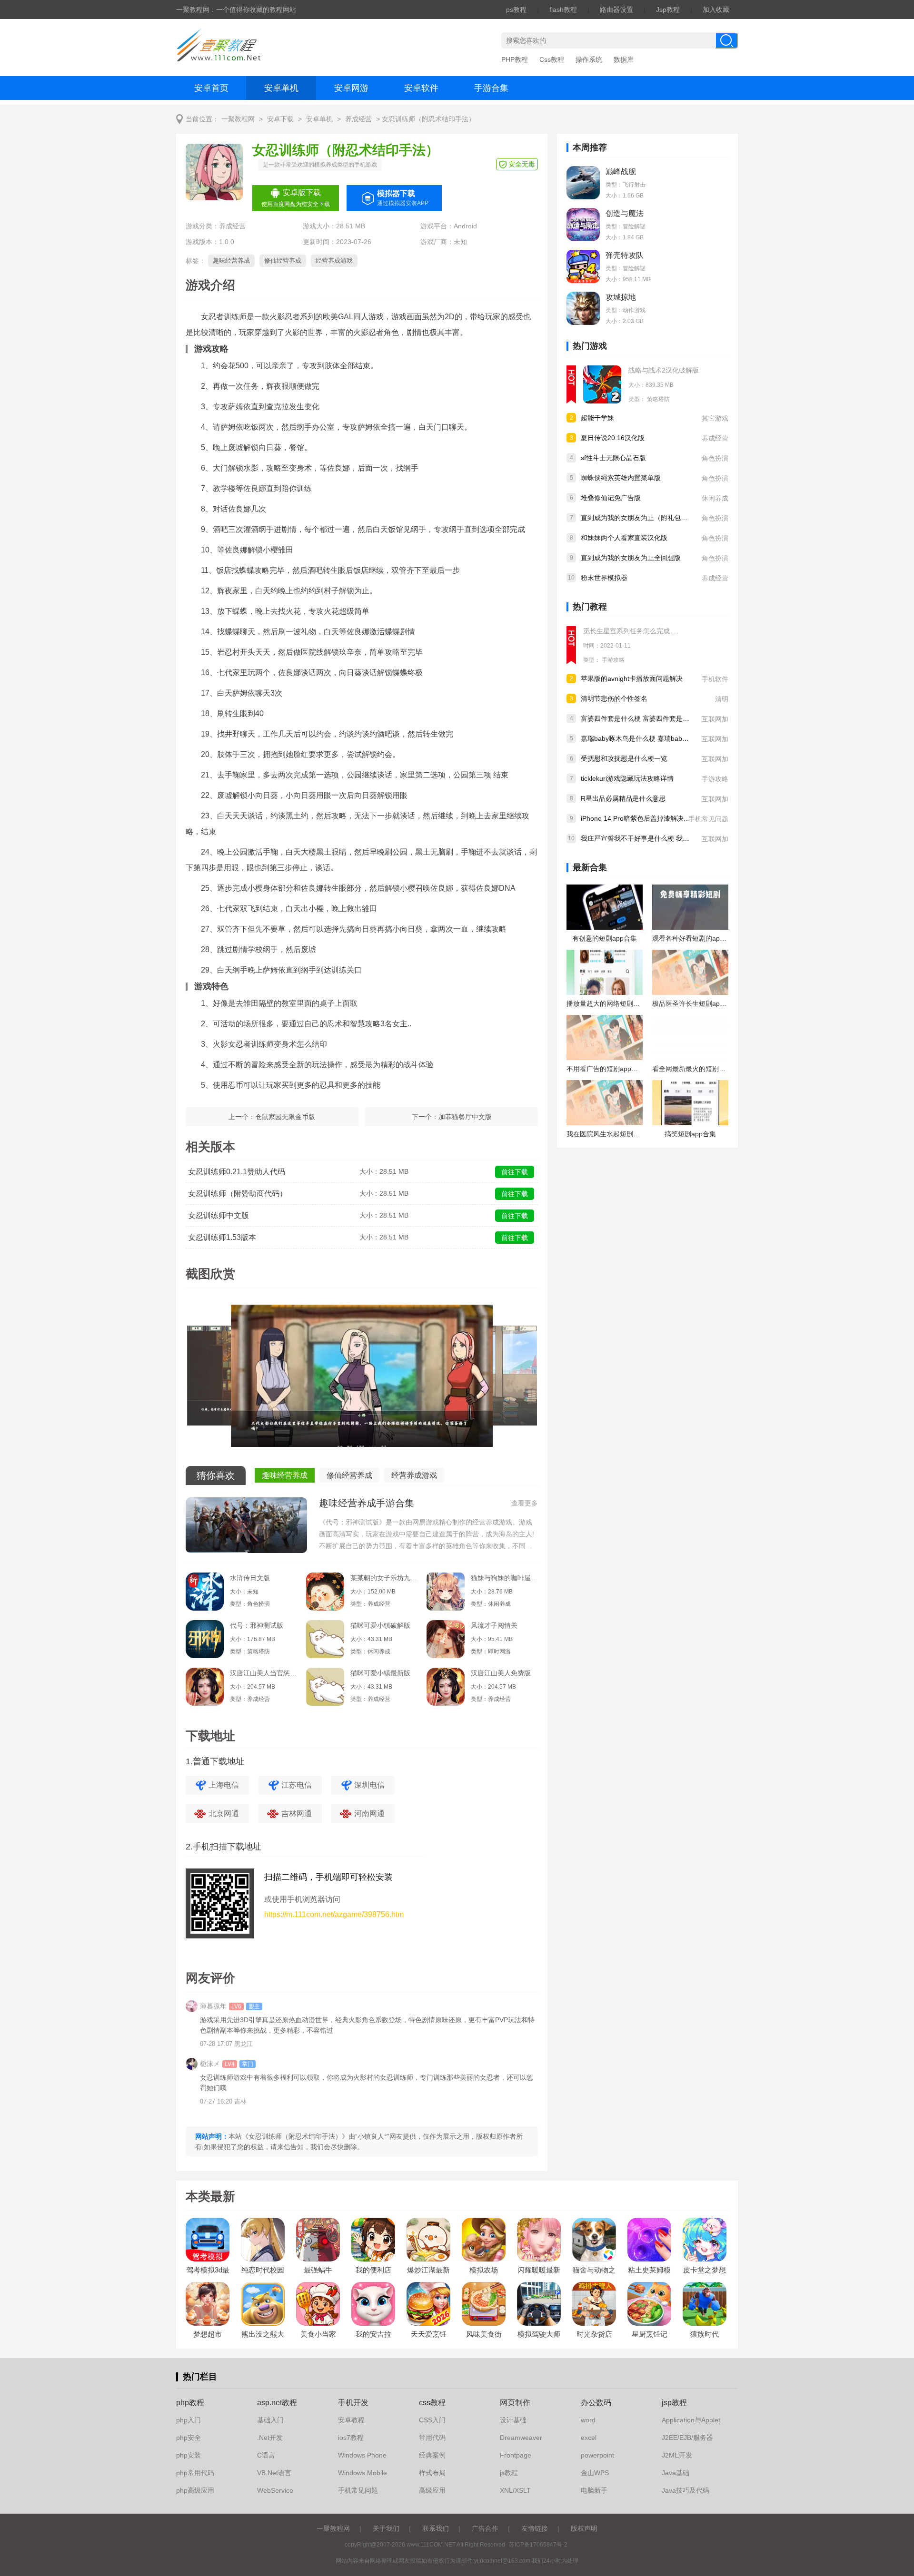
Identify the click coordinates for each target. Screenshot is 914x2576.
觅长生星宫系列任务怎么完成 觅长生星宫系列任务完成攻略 (671, 631)
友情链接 (535, 2528)
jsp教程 (674, 2403)
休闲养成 (715, 498)
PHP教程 (515, 59)
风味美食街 (484, 2334)
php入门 (189, 2420)
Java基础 (676, 2473)
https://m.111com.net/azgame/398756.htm (334, 1914)
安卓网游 (351, 88)
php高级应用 (195, 2490)
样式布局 (432, 2473)
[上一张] (274, 1379)
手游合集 (491, 88)
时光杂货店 (594, 2334)
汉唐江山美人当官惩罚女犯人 (263, 1673)
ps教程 (516, 10)
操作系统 (589, 59)
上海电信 (224, 1785)
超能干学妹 (597, 418)
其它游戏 (715, 418)
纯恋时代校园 (263, 2270)
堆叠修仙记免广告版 (611, 498)
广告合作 (485, 2528)
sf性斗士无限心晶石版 (613, 458)
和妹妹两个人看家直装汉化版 (624, 538)
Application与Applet (691, 2420)
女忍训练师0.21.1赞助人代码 (237, 1172)
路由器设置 (616, 10)
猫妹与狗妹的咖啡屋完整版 (504, 1578)
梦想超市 (208, 2334)
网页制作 (515, 2403)
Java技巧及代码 (685, 2490)
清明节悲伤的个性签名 (614, 698)
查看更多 (525, 1503)
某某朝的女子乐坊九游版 (384, 1578)
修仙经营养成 (283, 261)
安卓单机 (281, 88)
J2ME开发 (677, 2455)
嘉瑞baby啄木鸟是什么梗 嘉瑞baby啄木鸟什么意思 (656, 738)
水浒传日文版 (250, 1578)
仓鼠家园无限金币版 (285, 1117)
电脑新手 (594, 2490)
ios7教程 (351, 2438)
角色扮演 (715, 458)
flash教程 (563, 10)
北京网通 (224, 1814)
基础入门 (270, 2420)
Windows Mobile (363, 2473)
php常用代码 (195, 2473)
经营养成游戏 (334, 261)
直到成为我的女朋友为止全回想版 (631, 558)
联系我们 (436, 2528)
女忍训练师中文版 (219, 1215)
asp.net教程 (277, 2403)
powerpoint (597, 2455)
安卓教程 (351, 2420)
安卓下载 (280, 119)
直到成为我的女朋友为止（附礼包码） (637, 518)
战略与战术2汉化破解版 (664, 370)
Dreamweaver (521, 2438)
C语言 (266, 2455)
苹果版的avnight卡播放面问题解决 (632, 678)
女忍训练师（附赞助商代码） (238, 1194)
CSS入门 (432, 2420)
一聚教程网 (238, 119)
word (588, 2420)
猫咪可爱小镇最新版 (380, 1673)
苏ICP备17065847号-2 (538, 2545)
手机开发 (353, 2403)
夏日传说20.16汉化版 (613, 438)
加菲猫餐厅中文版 (465, 1117)
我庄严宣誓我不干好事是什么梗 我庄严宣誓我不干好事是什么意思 (678, 838)
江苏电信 (297, 1785)
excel (589, 2438)
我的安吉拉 (373, 2334)
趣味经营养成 (231, 261)
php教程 (190, 2403)
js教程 (509, 2473)
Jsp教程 (668, 10)
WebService (275, 2490)
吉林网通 (297, 1814)
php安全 (189, 2438)
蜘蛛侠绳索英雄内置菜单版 (621, 478)
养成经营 (358, 119)
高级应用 (432, 2490)
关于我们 (386, 2528)
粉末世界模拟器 (604, 578)
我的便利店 (373, 2270)
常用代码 (432, 2438)
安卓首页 (211, 88)
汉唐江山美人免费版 (501, 1673)
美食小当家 (318, 2334)
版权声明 (584, 2528)
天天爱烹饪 (429, 2334)
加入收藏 (716, 10)
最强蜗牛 (318, 2270)
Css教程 (552, 59)
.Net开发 (270, 2438)
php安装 (189, 2455)
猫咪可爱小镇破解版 (380, 1625)
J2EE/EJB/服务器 (687, 2438)
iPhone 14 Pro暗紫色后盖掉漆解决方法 (639, 818)
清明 (722, 699)
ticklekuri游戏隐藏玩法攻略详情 (627, 778)
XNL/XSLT (515, 2490)
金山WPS (595, 2473)
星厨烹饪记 (650, 2334)
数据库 (624, 59)
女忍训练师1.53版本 (222, 1237)
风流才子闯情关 (494, 1625)
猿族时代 (705, 2334)
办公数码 (596, 2403)
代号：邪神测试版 (257, 1625)
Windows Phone (362, 2455)
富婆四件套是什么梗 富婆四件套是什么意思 (645, 718)
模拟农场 (484, 2270)
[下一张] (450, 1379)
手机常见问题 (708, 819)
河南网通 (369, 1814)
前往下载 (515, 1172)
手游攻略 (613, 660)
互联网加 (715, 719)
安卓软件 (421, 88)
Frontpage (516, 2455)
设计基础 (513, 2420)
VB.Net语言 (274, 2473)
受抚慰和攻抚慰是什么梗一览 (624, 758)
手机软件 (715, 679)
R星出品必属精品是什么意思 (623, 798)
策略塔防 (658, 399)
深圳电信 (369, 1785)
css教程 (432, 2403)
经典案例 (432, 2455)
